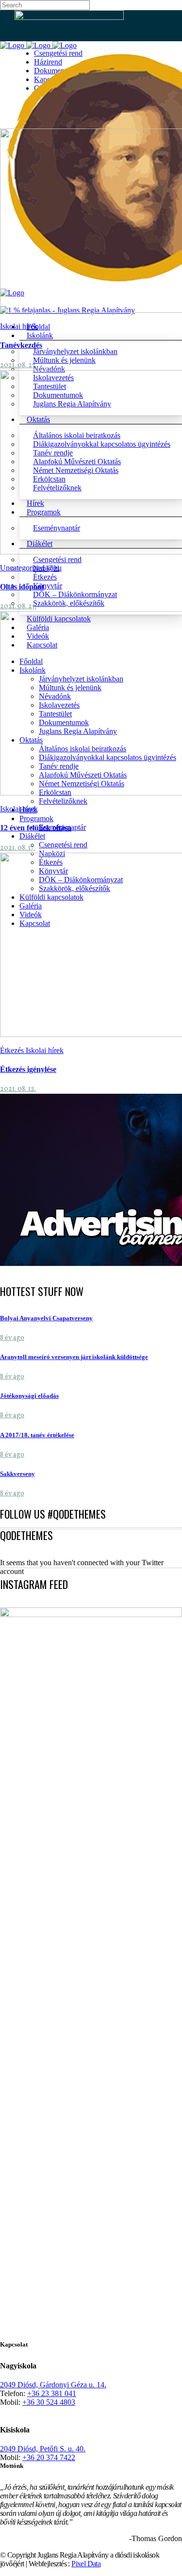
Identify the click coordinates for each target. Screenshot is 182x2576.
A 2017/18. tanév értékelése (37, 1435)
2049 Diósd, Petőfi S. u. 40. (43, 2449)
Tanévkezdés (21, 345)
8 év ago (12, 1338)
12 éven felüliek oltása (36, 828)
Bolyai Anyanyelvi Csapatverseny (46, 1318)
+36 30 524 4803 (49, 2402)
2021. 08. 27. (18, 365)
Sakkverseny (17, 1474)
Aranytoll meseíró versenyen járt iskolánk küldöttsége (74, 1357)
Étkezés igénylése (28, 1069)
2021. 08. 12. (18, 1089)
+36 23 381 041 (52, 2393)
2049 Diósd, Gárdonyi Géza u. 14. (53, 2385)
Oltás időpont (22, 587)
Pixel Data (86, 2564)
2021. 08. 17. (17, 848)
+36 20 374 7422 (49, 2457)
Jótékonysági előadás (29, 1396)
